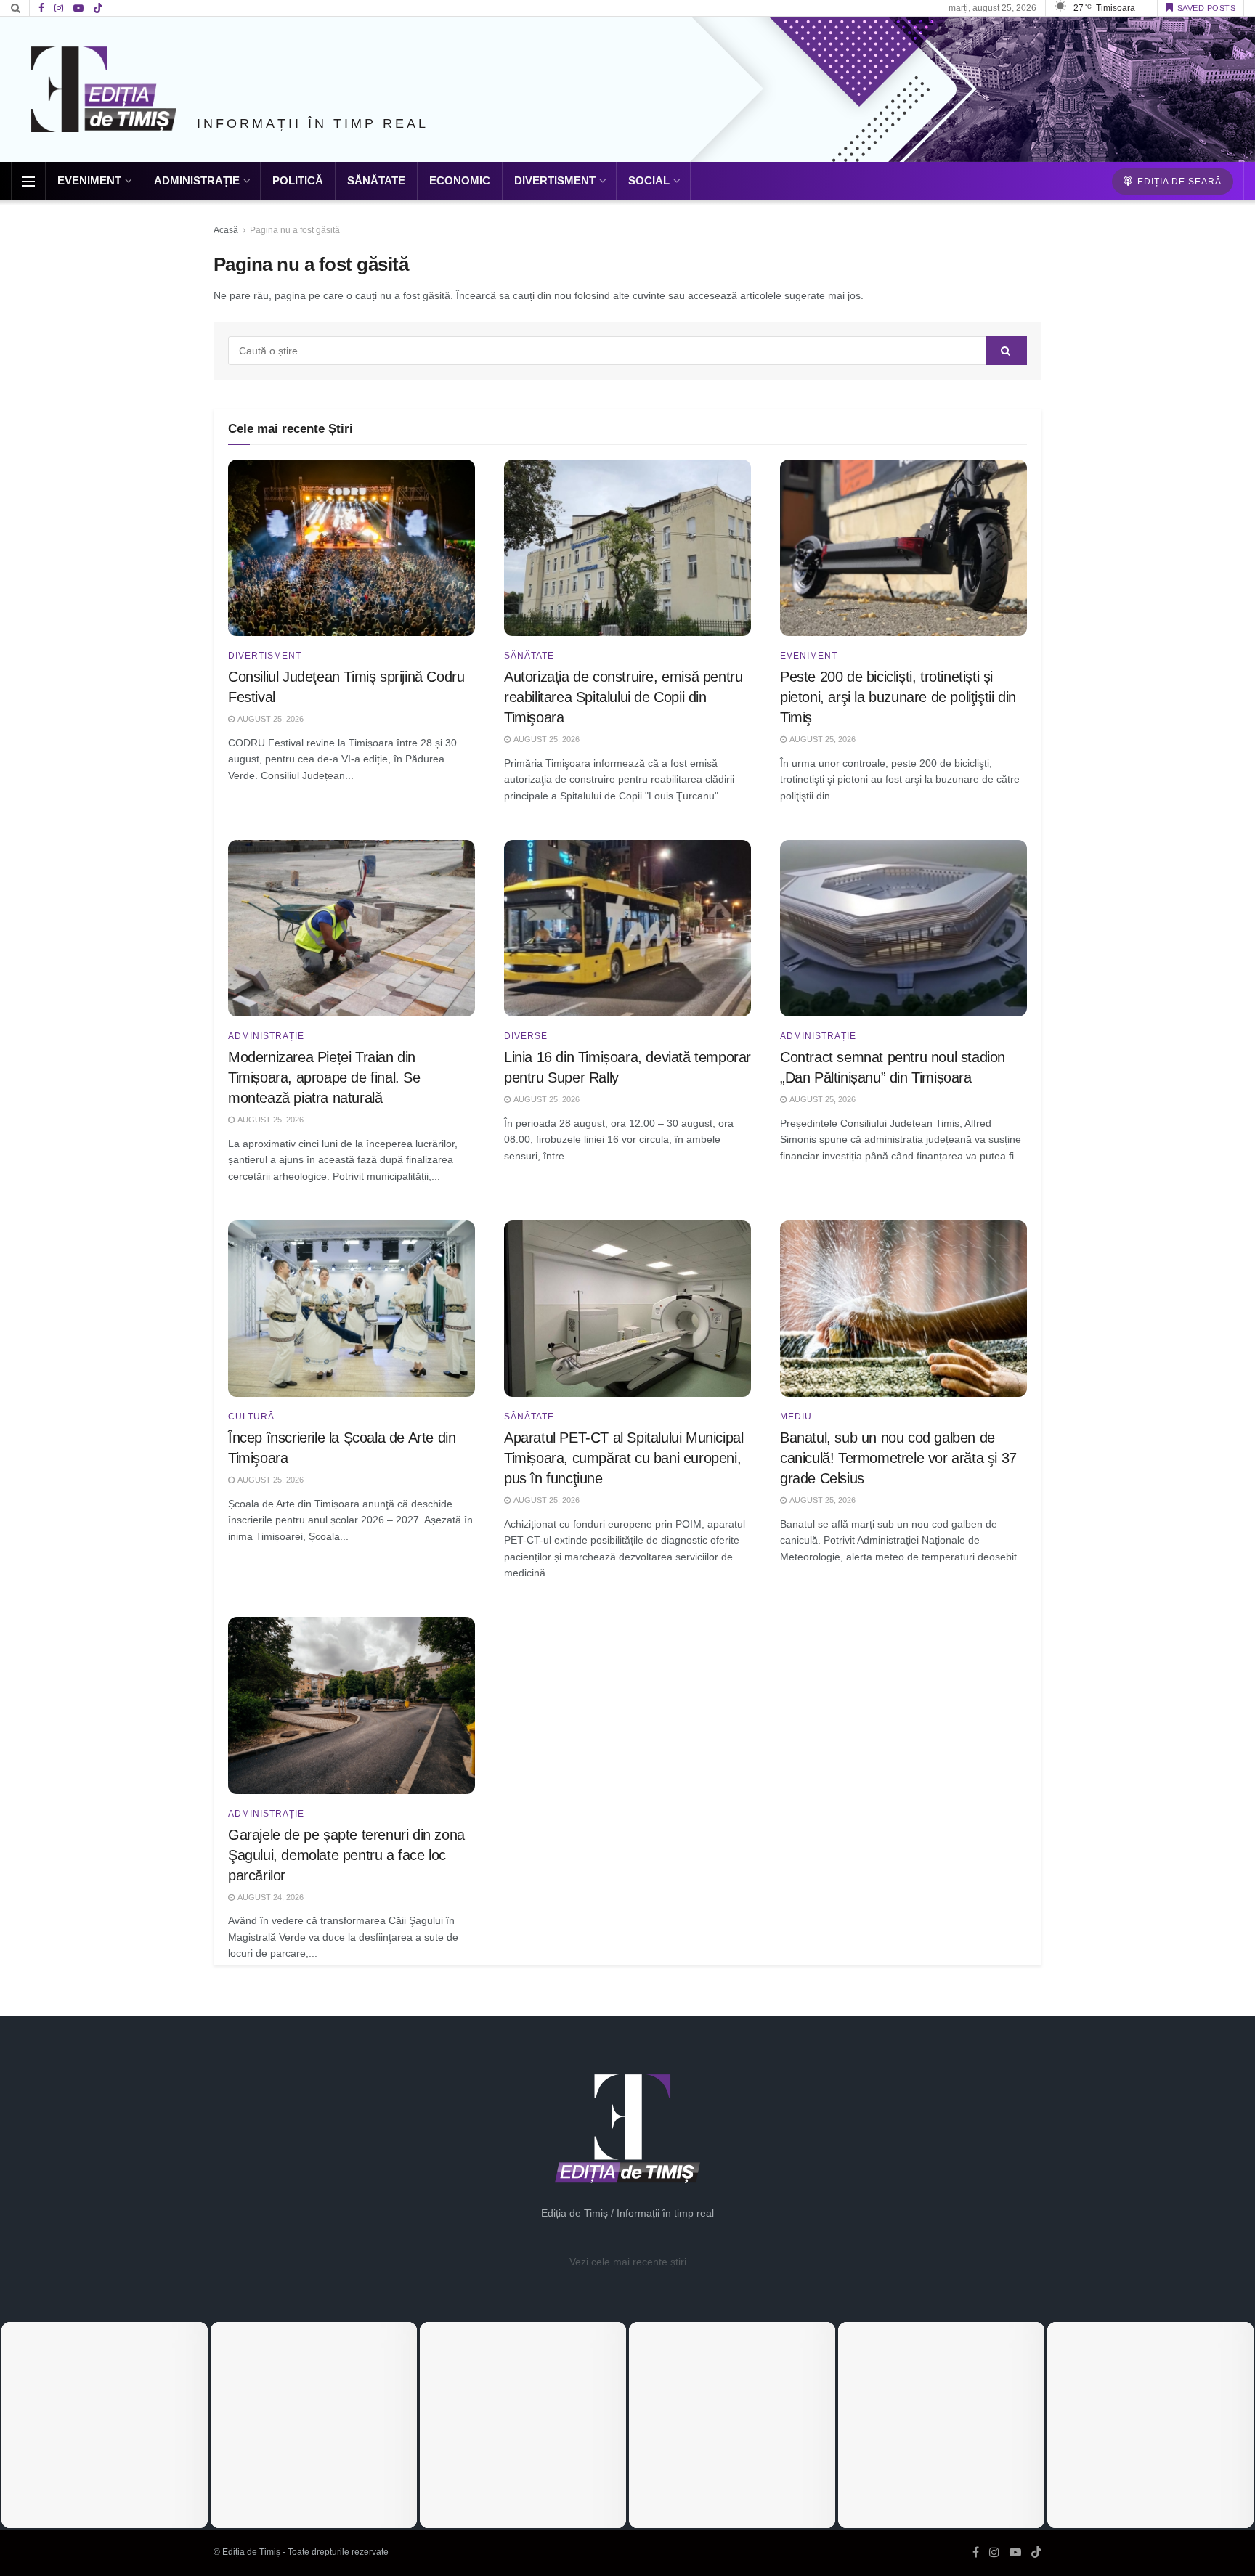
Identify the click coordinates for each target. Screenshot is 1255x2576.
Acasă (226, 230)
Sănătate (376, 180)
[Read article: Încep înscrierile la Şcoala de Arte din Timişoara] (352, 1309)
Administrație (197, 180)
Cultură (251, 1417)
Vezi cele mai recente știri (628, 2262)
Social (649, 180)
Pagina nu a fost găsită (295, 230)
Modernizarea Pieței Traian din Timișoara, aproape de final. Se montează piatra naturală (324, 1077)
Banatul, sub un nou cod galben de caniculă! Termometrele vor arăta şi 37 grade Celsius (898, 1458)
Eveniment (89, 180)
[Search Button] (16, 8)
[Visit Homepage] (104, 89)
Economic (460, 180)
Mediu (796, 1417)
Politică (298, 180)
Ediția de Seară (1178, 182)
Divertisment (555, 180)
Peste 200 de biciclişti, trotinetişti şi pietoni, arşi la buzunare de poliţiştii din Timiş (898, 697)
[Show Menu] (28, 182)
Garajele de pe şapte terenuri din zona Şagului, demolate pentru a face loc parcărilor (346, 1855)
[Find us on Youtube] (78, 8)
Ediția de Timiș (251, 2552)
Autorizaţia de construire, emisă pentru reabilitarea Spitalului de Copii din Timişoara (623, 697)
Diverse (526, 1036)
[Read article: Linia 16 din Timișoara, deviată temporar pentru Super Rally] (627, 928)
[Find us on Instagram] (59, 8)
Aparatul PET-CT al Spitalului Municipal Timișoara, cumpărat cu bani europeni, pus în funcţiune (624, 1458)
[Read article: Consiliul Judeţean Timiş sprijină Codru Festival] (352, 548)
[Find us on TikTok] (98, 9)
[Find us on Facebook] (41, 8)
